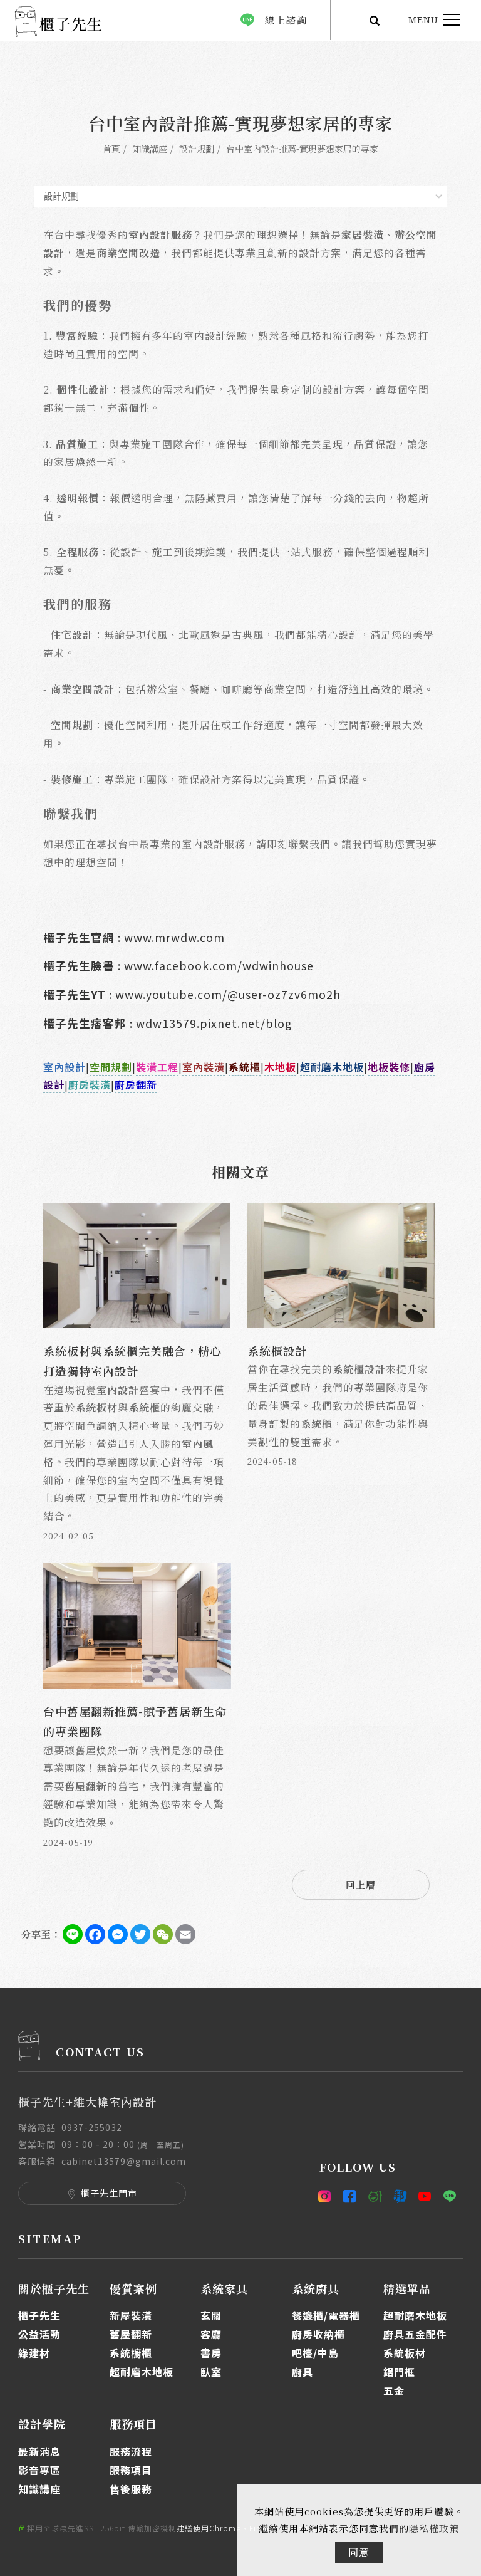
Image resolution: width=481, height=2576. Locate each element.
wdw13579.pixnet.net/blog (214, 1023)
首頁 (111, 149)
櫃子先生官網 (79, 937)
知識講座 (150, 149)
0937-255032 (92, 2127)
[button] (375, 20)
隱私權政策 (434, 2528)
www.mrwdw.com (174, 937)
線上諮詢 (286, 20)
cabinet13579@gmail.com (124, 2161)
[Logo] (58, 20)
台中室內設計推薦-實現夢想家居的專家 (302, 149)
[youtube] (425, 2196)
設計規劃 (197, 149)
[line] (450, 2196)
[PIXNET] (400, 2196)
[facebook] (350, 2196)
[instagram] (328, 2196)
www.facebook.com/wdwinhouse (219, 966)
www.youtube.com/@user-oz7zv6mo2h (228, 994)
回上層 (361, 1884)
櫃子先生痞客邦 (85, 1023)
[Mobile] (375, 2196)
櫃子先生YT (75, 994)
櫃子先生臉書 (79, 966)
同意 (359, 2552)
